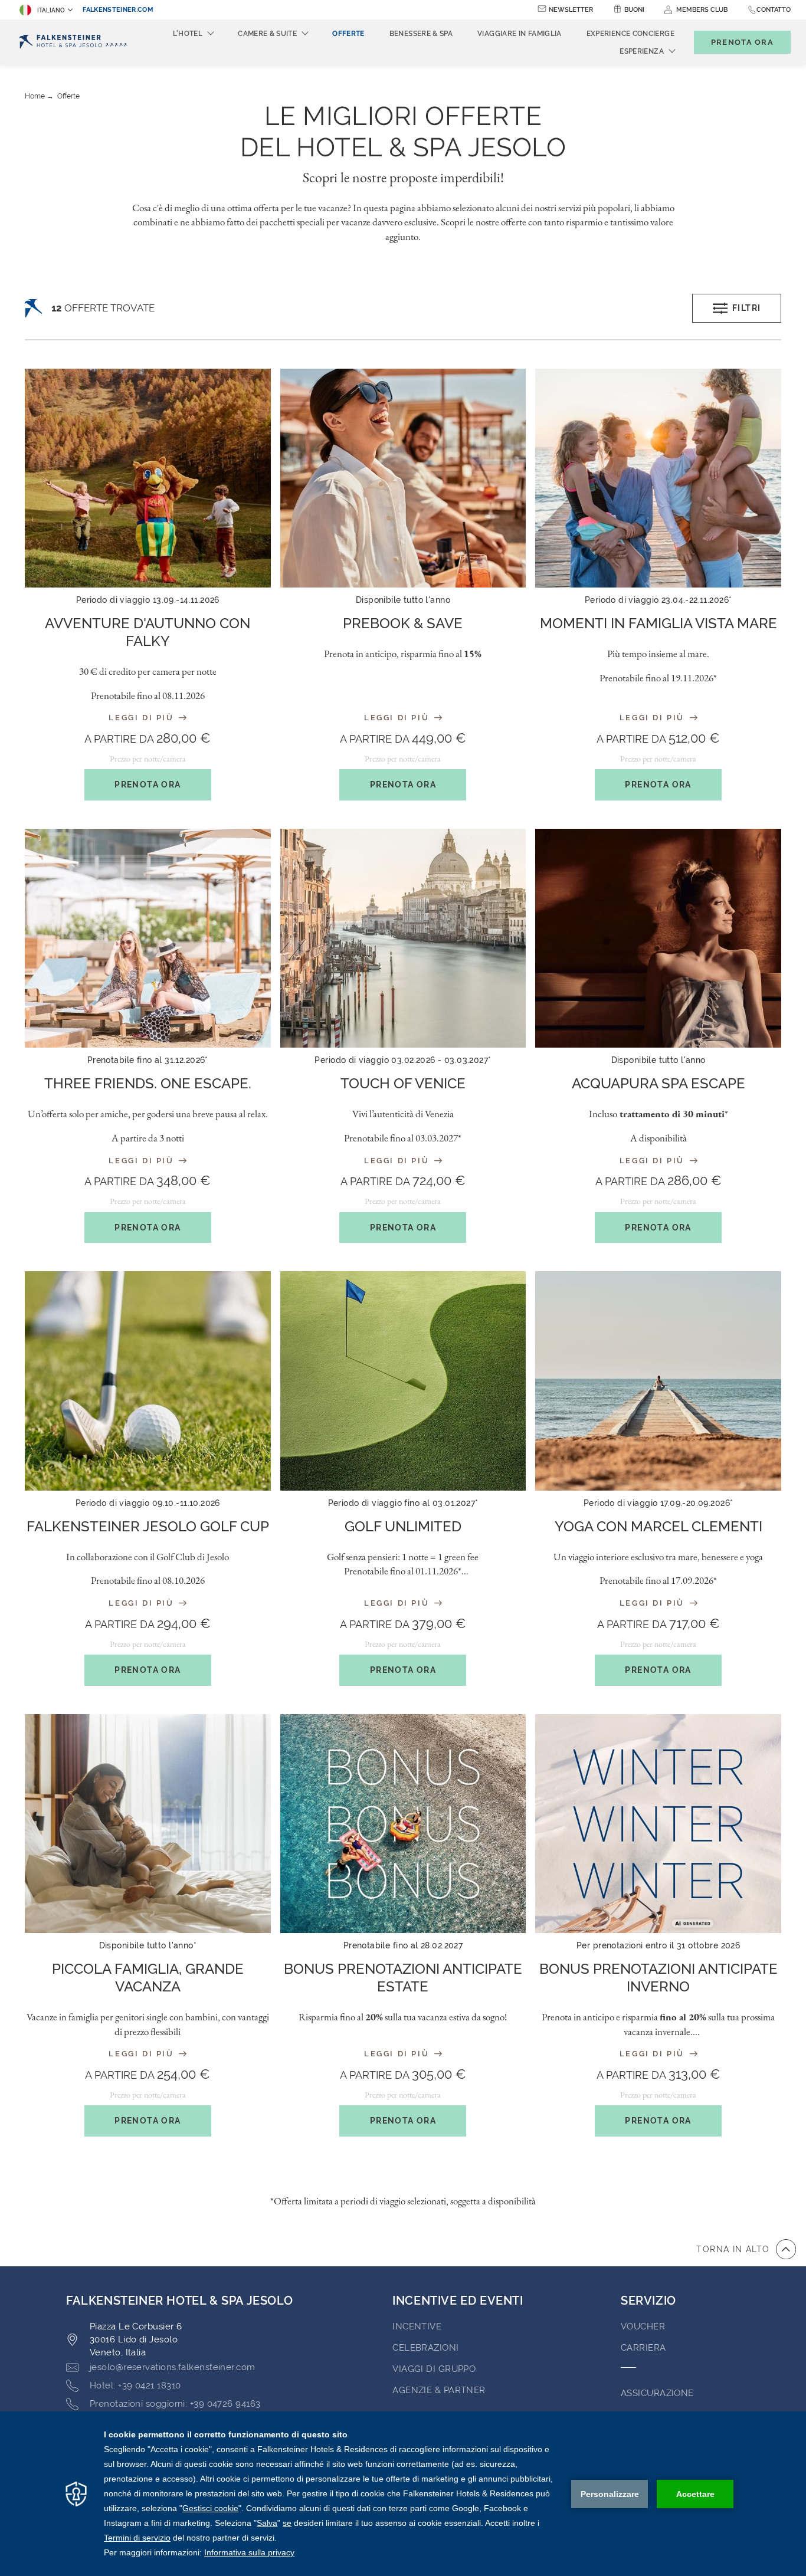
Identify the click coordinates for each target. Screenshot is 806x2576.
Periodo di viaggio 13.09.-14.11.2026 (148, 600)
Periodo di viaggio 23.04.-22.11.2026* (658, 600)
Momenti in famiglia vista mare (658, 623)
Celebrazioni (425, 2348)
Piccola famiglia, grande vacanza (148, 1978)
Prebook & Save (403, 623)
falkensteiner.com (118, 10)
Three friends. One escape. (148, 1083)
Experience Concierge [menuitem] (630, 34)
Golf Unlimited (403, 1526)
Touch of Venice (403, 1083)
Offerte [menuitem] (348, 34)
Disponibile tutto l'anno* (148, 1945)
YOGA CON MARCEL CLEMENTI (658, 1526)
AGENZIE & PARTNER (439, 2390)
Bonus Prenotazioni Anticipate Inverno (658, 1978)
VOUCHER (643, 2326)
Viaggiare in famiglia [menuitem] (520, 34)
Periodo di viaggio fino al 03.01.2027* (403, 1503)
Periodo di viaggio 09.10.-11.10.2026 (148, 1503)
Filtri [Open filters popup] (746, 308)
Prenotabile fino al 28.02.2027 (403, 1945)
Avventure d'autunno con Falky (148, 632)
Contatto (774, 10)
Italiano (51, 10)
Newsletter (571, 10)
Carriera (643, 2348)
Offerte (68, 96)
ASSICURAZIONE (657, 2393)
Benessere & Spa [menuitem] (421, 34)
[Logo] (73, 42)
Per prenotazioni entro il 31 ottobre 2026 (658, 1945)
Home (35, 96)
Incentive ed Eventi (458, 2301)
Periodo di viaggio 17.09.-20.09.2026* (658, 1503)
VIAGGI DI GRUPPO (434, 2369)
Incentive (417, 2326)
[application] (403, 2494)
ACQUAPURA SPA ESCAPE (658, 1083)
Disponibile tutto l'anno (403, 600)
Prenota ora (148, 785)
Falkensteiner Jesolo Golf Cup (148, 1526)
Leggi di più (143, 718)
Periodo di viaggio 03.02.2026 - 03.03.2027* (403, 1060)
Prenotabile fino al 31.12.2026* (148, 1060)
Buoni (634, 10)
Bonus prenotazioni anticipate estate (403, 1978)
